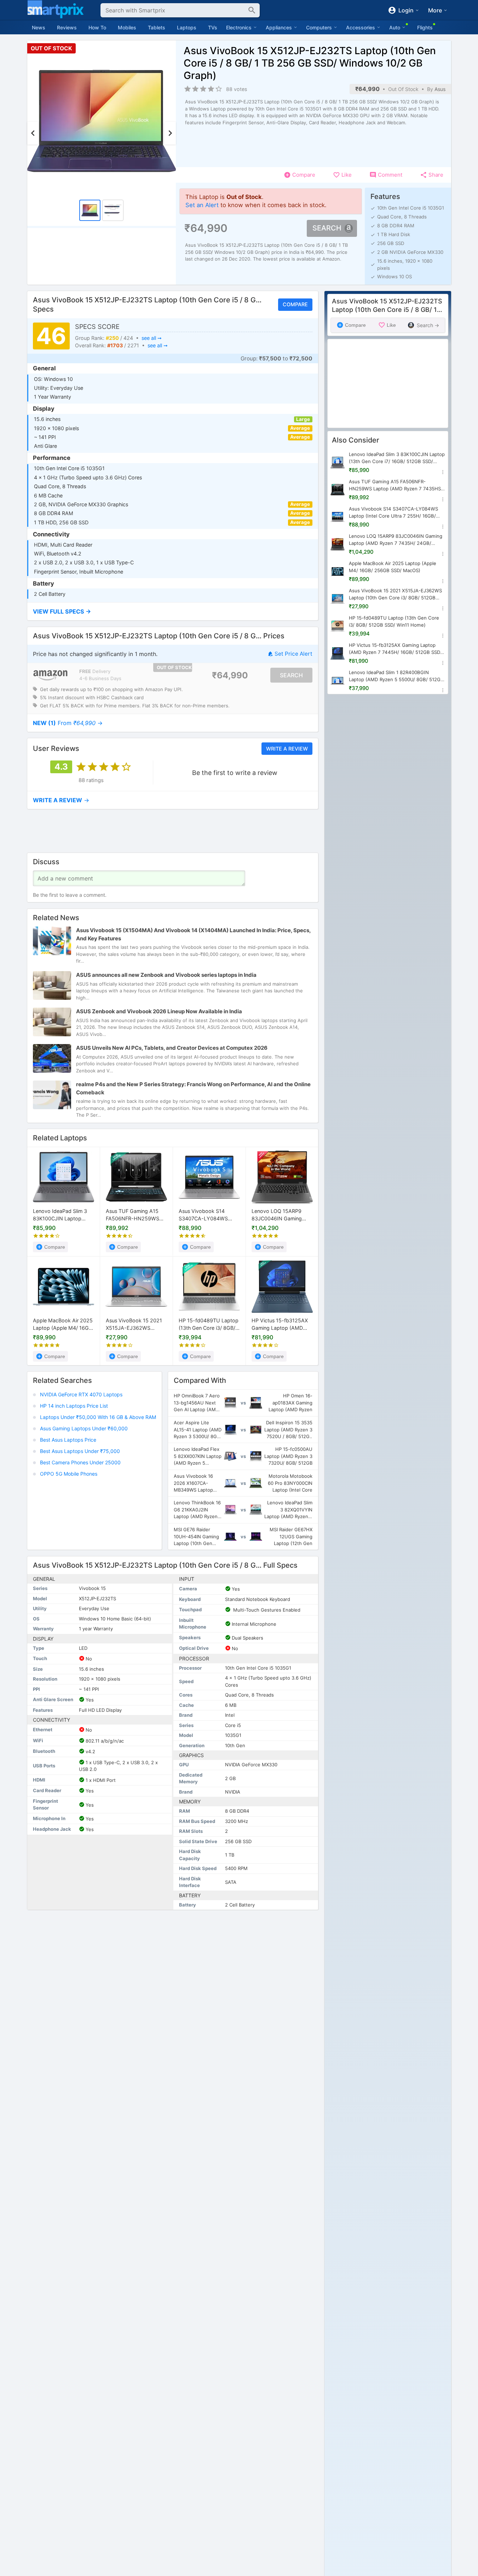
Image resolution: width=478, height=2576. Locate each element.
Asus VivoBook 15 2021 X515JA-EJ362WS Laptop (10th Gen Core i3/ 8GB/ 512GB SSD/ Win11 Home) (134, 1325)
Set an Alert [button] (202, 205)
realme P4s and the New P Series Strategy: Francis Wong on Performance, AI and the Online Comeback (193, 1088)
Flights (425, 27)
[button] (173, 612)
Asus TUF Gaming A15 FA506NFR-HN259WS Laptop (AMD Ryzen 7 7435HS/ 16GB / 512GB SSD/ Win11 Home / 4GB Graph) (134, 1216)
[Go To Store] (50, 675)
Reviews (67, 27)
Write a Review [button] (287, 748)
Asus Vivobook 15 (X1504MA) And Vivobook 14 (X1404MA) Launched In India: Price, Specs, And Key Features (193, 934)
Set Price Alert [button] (293, 654)
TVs (213, 27)
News (39, 27)
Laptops (187, 27)
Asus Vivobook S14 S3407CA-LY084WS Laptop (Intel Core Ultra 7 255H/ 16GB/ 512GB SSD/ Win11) (209, 1216)
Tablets (157, 27)
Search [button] (327, 228)
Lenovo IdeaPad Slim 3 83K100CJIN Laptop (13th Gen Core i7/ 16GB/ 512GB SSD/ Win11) (62, 1216)
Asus (440, 89)
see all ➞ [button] (151, 338)
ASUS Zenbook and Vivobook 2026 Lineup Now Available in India (159, 1011)
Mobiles (127, 27)
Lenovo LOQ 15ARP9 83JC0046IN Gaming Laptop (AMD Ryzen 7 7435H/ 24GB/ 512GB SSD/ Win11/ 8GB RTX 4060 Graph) (278, 1216)
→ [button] (68, 723)
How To (97, 27)
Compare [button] (295, 305)
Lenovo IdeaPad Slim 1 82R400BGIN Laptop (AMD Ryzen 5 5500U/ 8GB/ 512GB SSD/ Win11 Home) (396, 676)
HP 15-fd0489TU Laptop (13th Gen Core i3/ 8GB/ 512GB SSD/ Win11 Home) (209, 1325)
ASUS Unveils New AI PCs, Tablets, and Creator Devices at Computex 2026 (172, 1048)
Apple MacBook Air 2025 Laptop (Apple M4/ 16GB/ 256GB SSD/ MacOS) (63, 1325)
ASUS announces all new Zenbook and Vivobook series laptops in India (166, 975)
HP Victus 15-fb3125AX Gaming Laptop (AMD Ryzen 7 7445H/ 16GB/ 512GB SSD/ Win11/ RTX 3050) (280, 1325)
